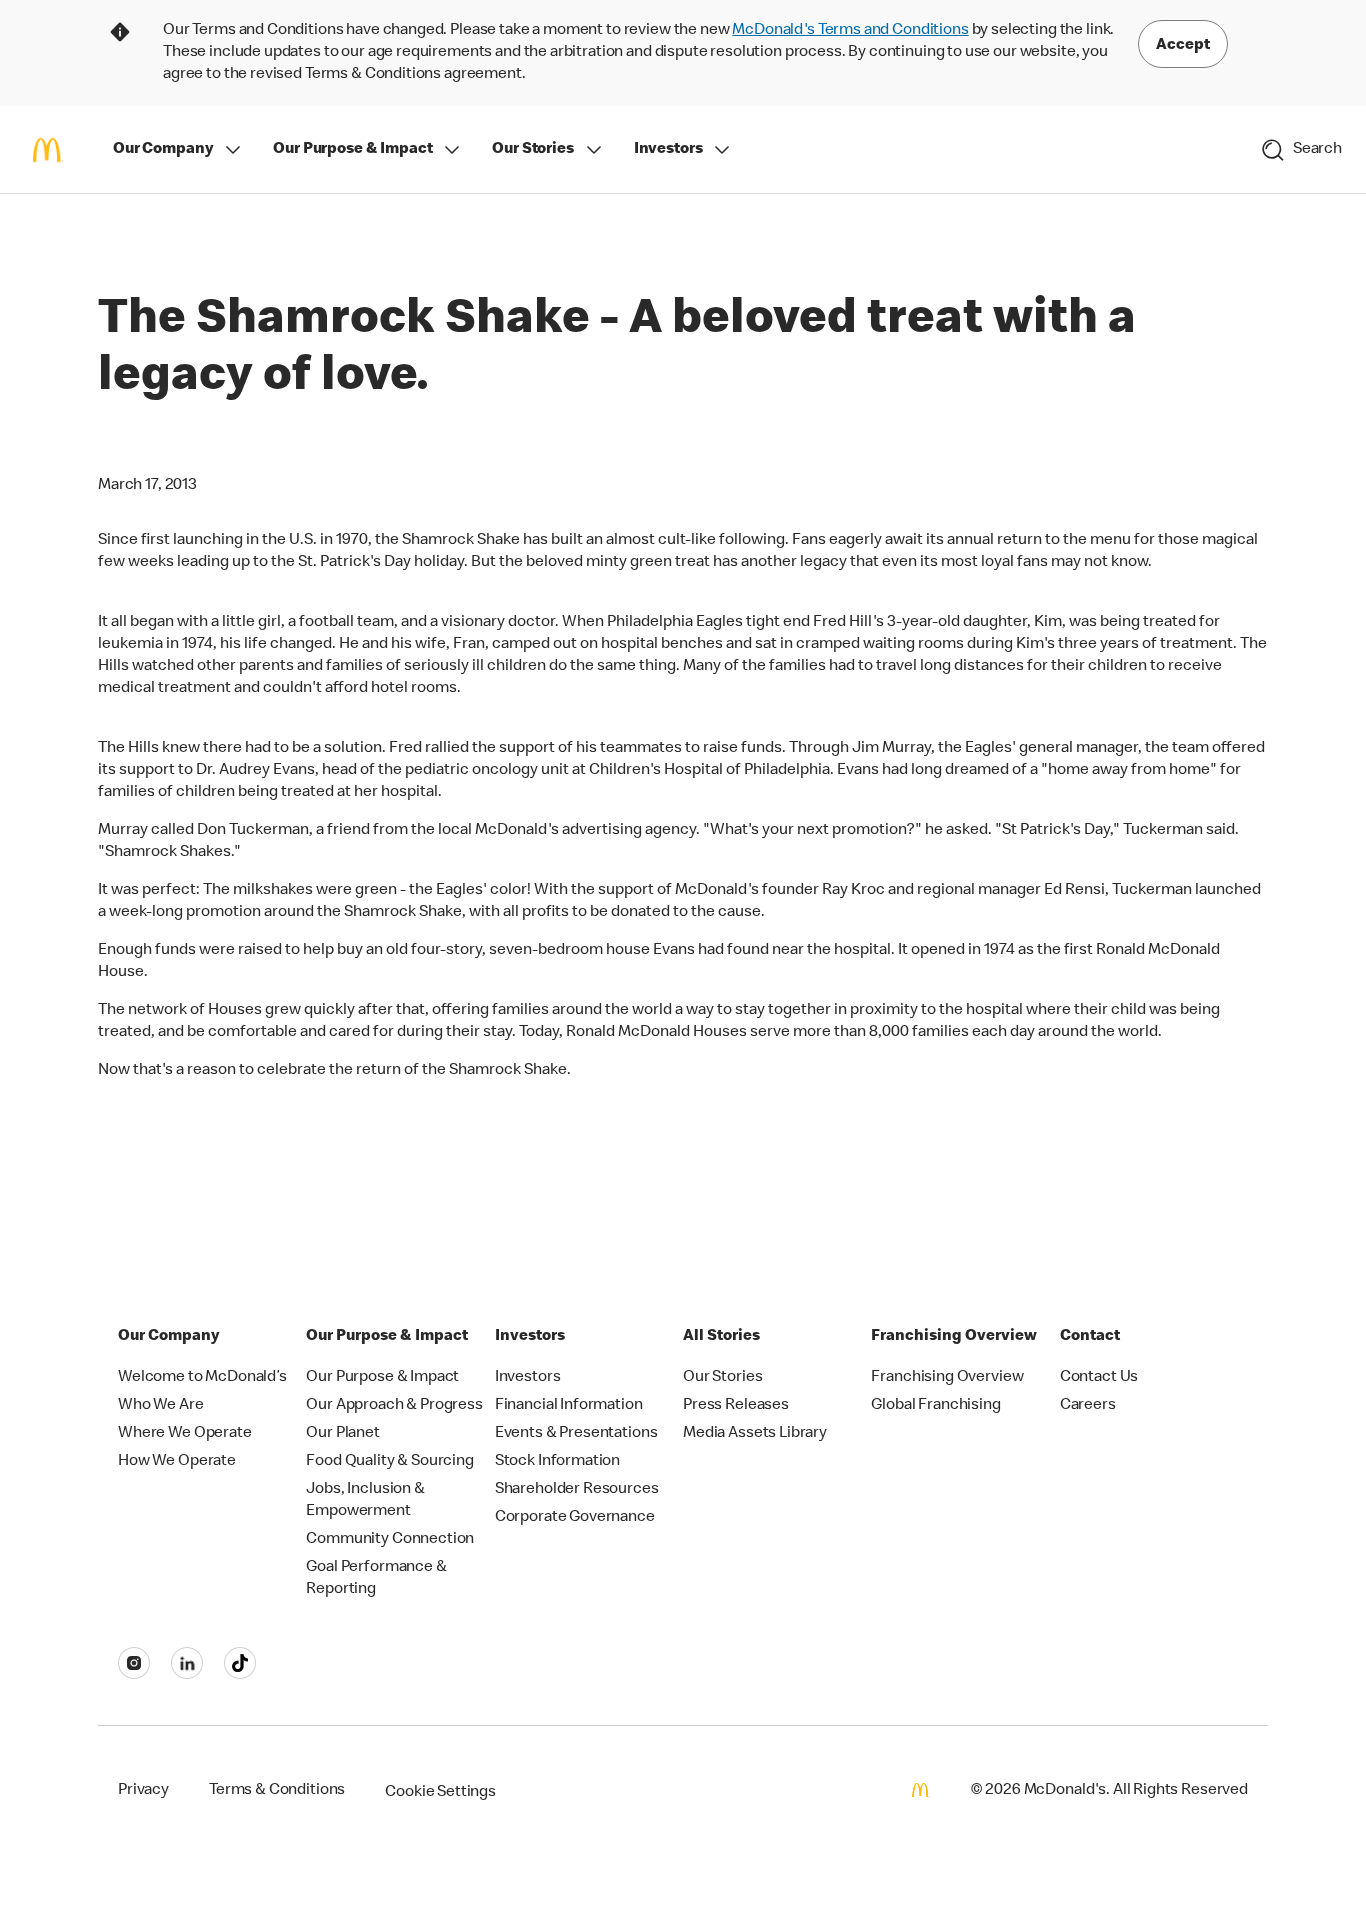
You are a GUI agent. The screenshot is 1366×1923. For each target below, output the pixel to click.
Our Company (163, 150)
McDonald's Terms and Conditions (850, 31)
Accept (1183, 46)
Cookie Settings (440, 1793)
